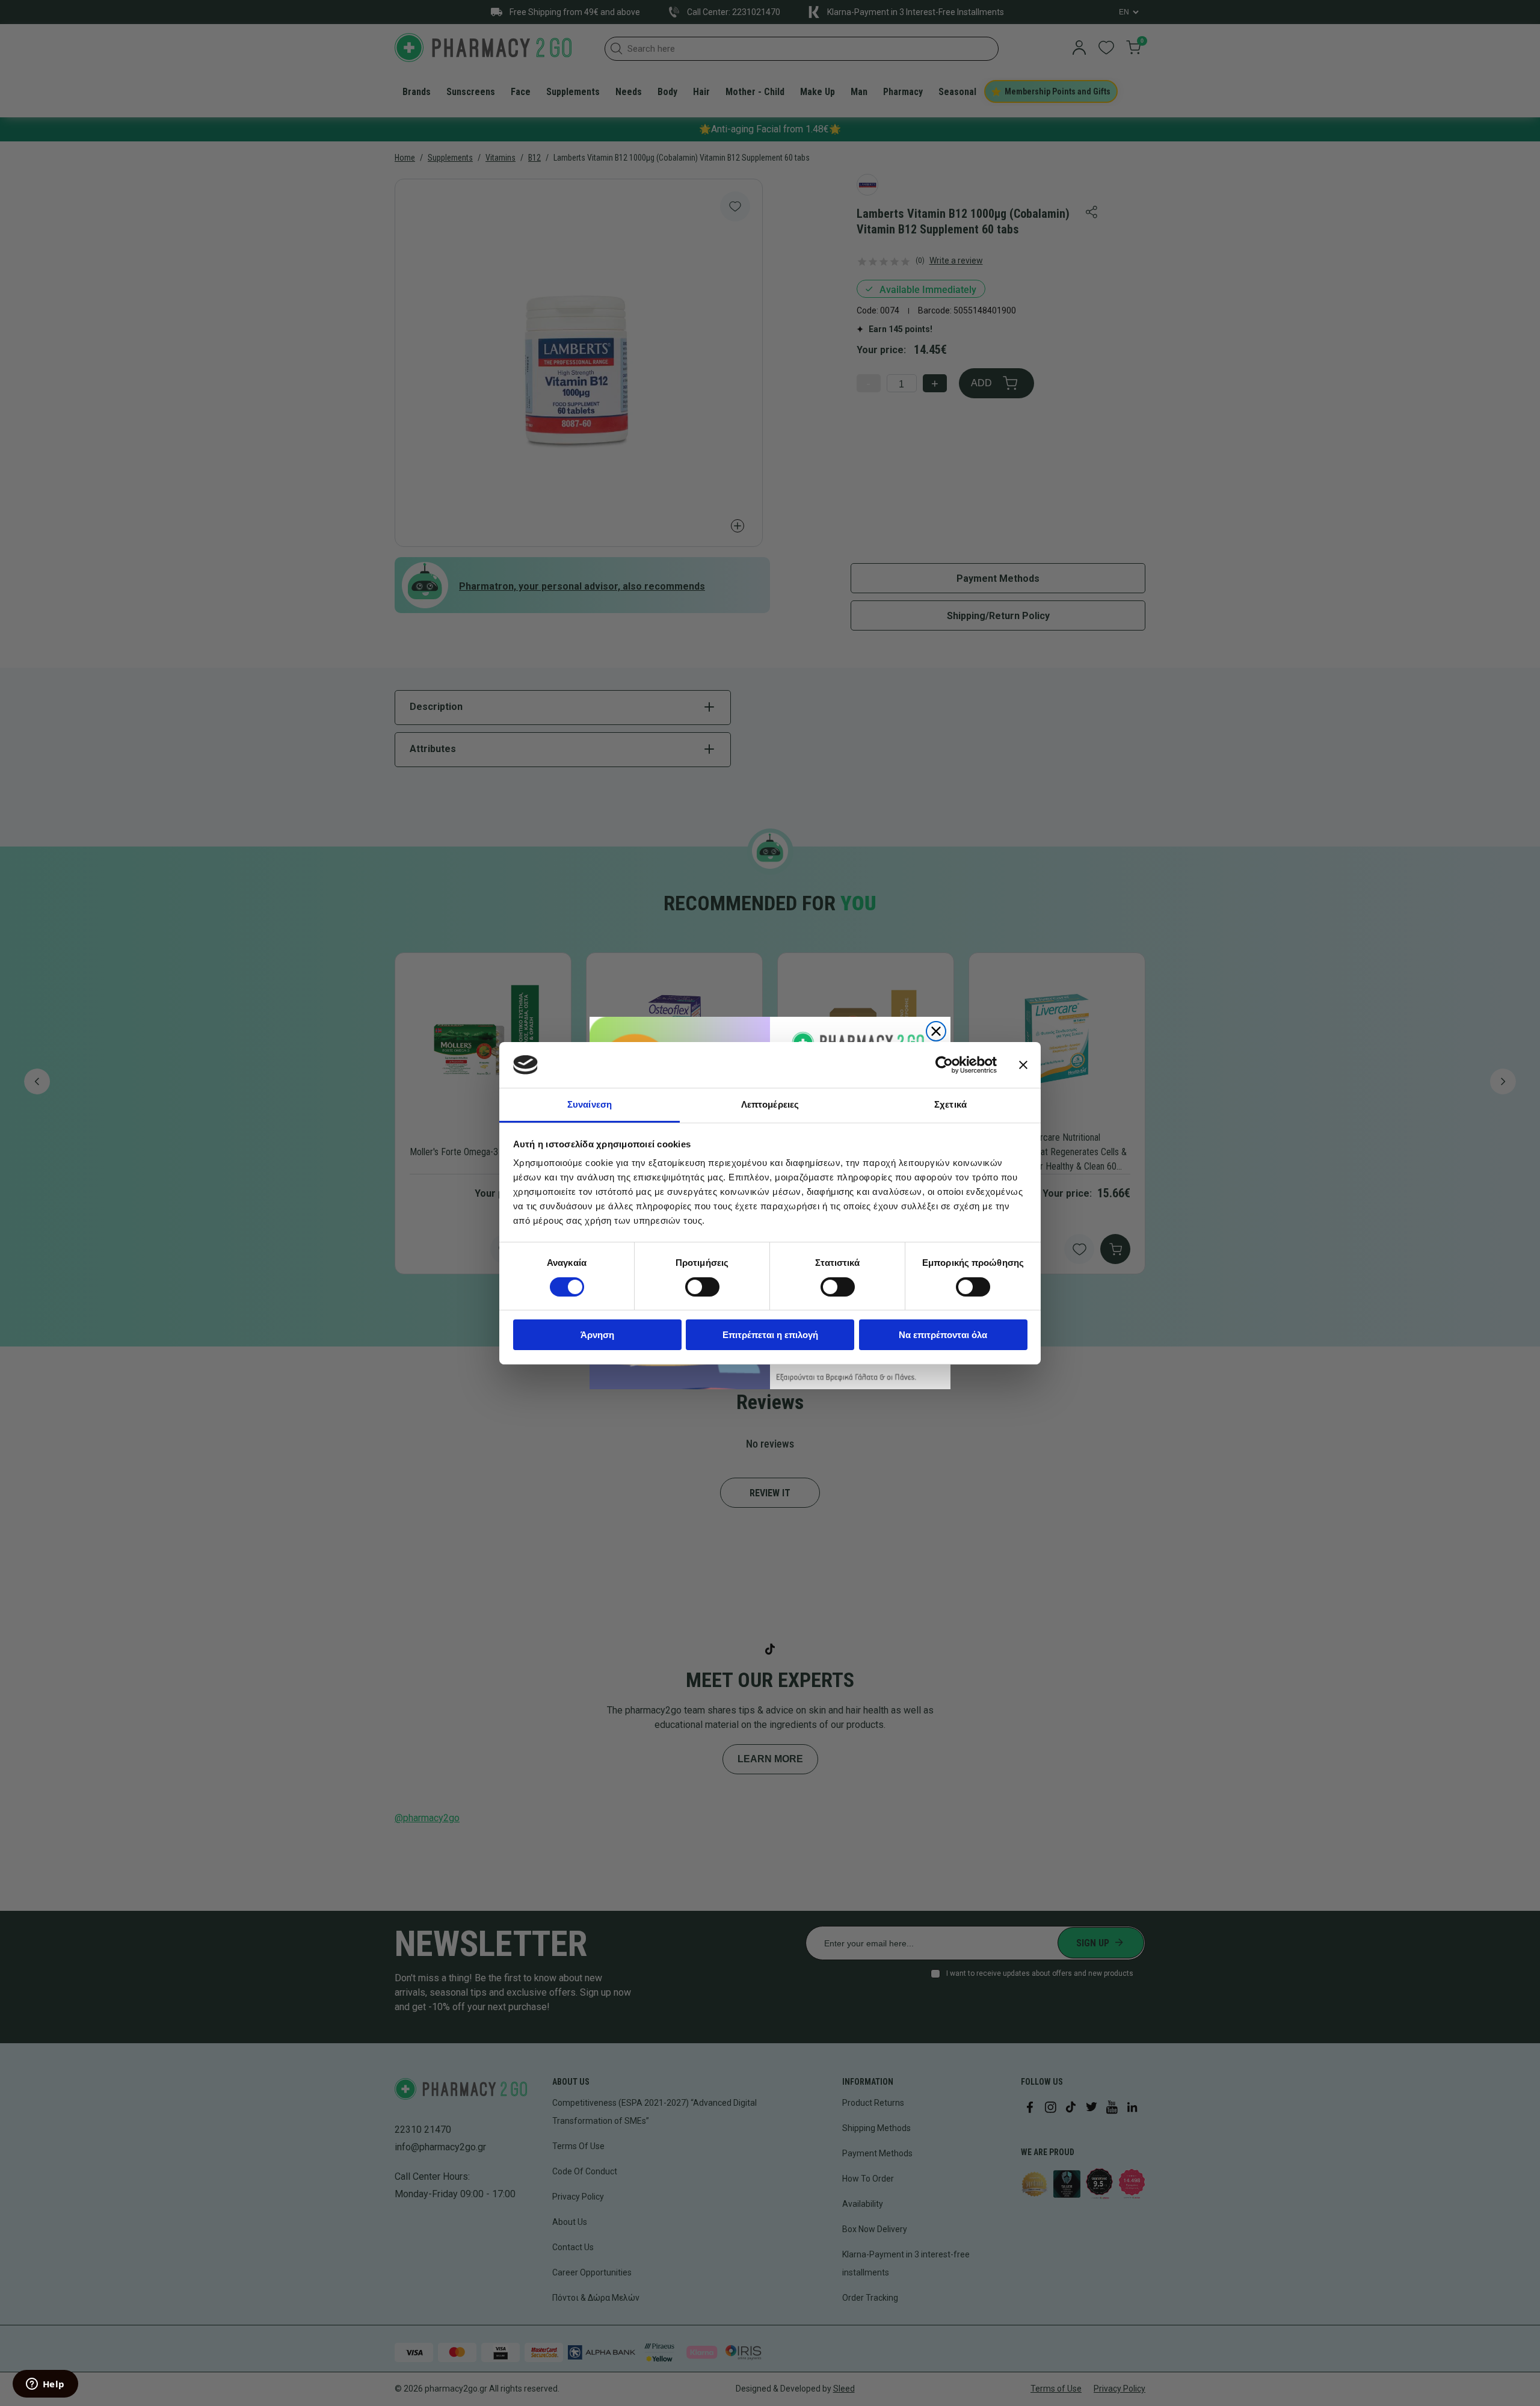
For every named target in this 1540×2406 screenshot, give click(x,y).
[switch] (702, 1287)
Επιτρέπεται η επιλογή (770, 1335)
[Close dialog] (936, 1031)
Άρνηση (597, 1335)
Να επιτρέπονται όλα (943, 1335)
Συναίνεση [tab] (590, 1104)
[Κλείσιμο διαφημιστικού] (1023, 1065)
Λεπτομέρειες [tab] (770, 1104)
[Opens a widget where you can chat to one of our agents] (45, 2385)
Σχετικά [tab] (950, 1104)
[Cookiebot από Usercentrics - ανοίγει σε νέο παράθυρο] (944, 1065)
